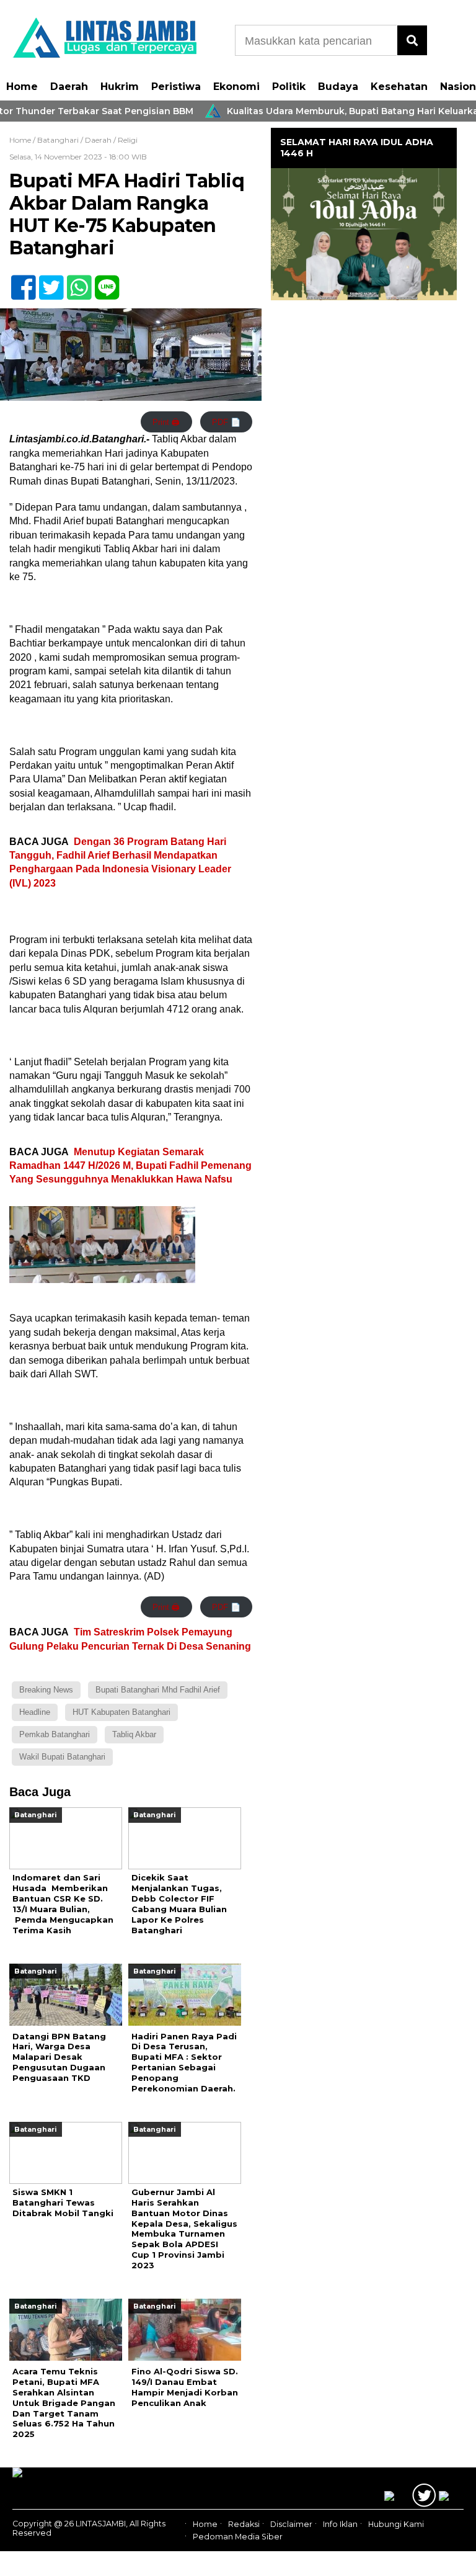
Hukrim (120, 87)
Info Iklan (340, 2524)
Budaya (338, 87)
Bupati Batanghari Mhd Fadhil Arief (158, 1690)
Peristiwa (176, 87)
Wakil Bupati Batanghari (62, 1757)
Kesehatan (399, 87)
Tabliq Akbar (134, 1734)
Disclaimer (291, 2524)
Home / (23, 140)
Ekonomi (236, 87)
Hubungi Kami (396, 2524)
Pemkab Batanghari (55, 1734)
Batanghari (58, 140)
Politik (289, 87)
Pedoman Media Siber (238, 2537)
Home (22, 87)
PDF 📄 (226, 422)
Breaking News (46, 1690)
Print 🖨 (166, 422)
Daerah (69, 87)
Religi (128, 140)
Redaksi (244, 2524)
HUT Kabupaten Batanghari (121, 1712)
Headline (35, 1712)
